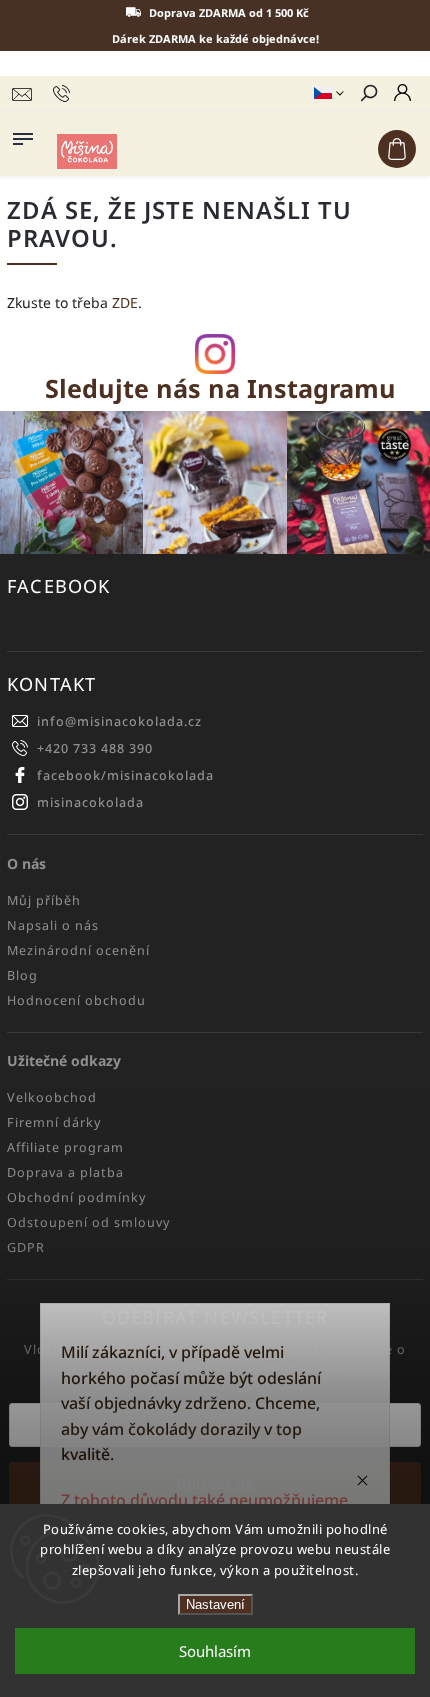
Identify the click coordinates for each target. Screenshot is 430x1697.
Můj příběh (44, 900)
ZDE (125, 302)
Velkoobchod (52, 1097)
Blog (22, 975)
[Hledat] (368, 95)
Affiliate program (65, 1147)
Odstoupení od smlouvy (88, 1222)
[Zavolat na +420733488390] (64, 94)
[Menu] (23, 135)
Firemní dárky (54, 1122)
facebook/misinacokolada (125, 775)
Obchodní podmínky (76, 1197)
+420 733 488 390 (95, 748)
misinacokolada (90, 802)
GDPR (26, 1247)
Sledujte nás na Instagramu (220, 388)
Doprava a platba (65, 1172)
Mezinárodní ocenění (78, 950)
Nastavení (215, 1604)
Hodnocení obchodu (76, 1000)
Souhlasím (215, 1651)
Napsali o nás (53, 925)
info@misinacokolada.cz (119, 721)
